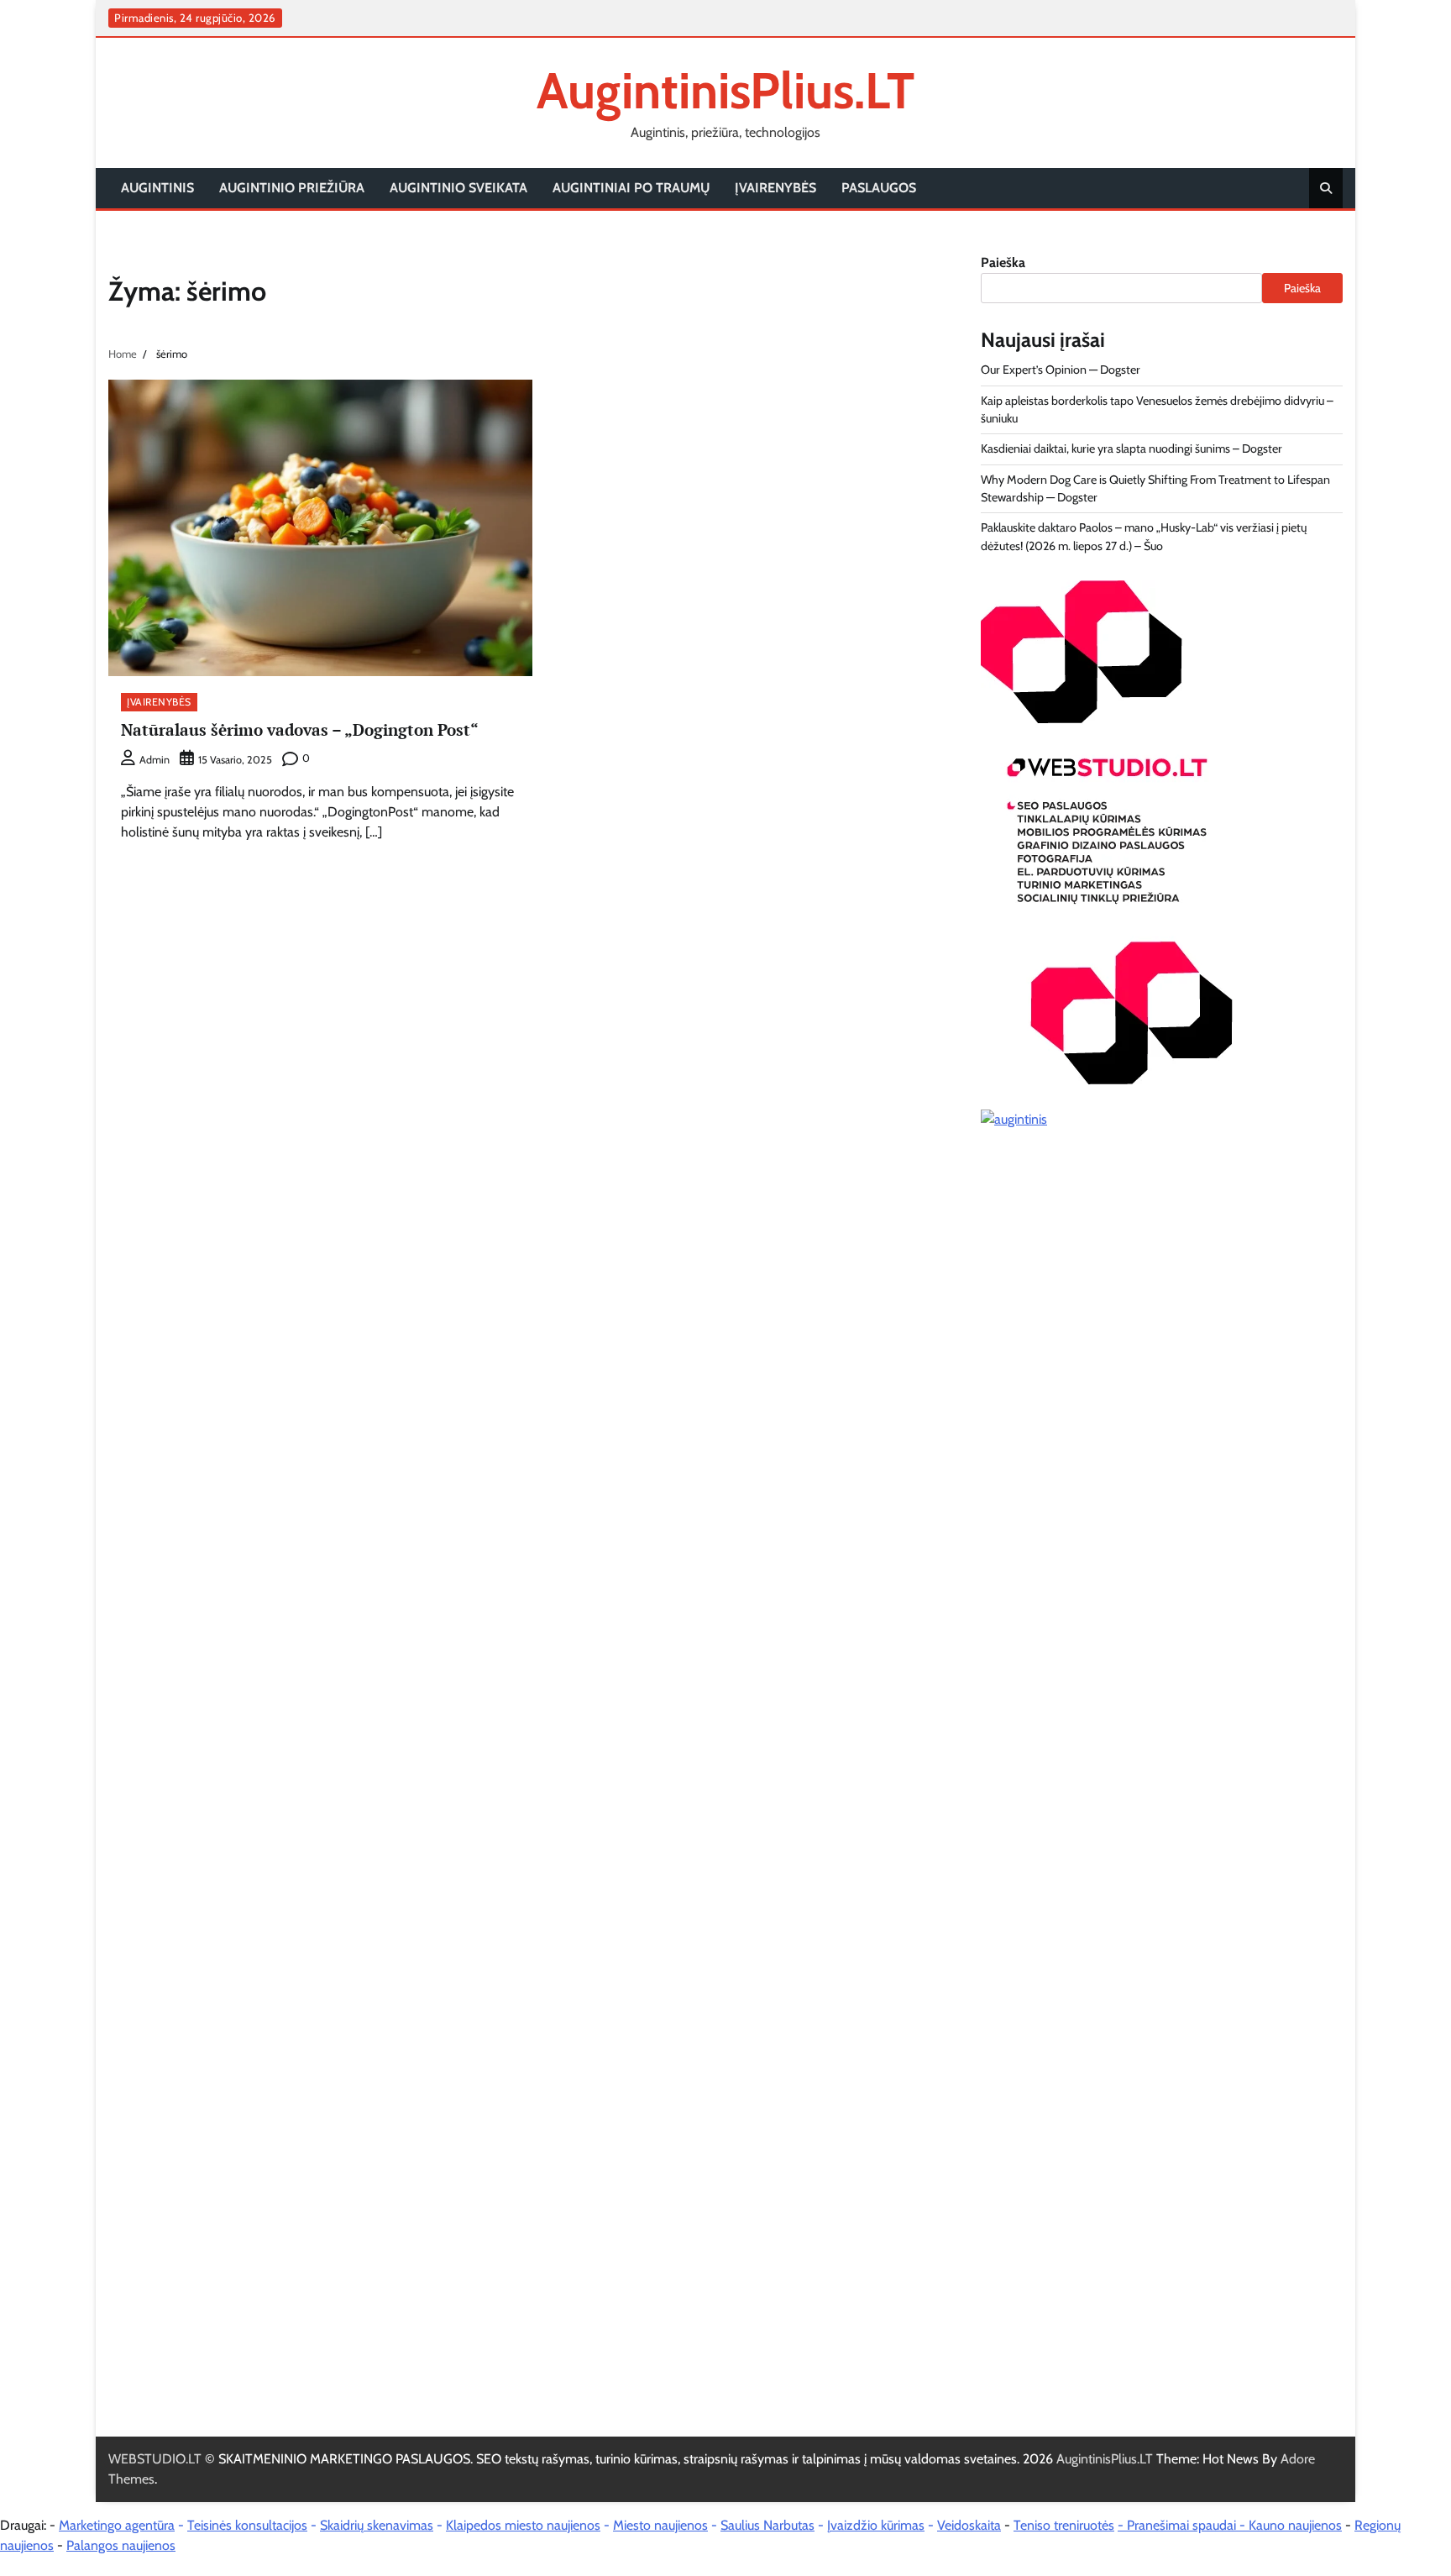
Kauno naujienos (1295, 2525)
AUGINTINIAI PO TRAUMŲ (631, 188)
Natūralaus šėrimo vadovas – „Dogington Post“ (300, 729)
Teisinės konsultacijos (247, 2525)
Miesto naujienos (660, 2525)
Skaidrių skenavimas (377, 2525)
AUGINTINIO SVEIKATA (458, 188)
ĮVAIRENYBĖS (775, 188)
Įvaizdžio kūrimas (876, 2525)
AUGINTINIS (157, 188)
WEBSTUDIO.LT (155, 2459)
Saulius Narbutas (767, 2525)
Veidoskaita (969, 2525)
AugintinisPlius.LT (725, 90)
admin (155, 760)
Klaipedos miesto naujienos (523, 2525)
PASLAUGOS (879, 188)
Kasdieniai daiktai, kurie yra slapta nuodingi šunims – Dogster (1131, 449)
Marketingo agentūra (117, 2525)
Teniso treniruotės (1064, 2525)
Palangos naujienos (121, 2545)
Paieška (1003, 262)
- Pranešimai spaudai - (1183, 2525)
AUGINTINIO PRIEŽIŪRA (292, 188)
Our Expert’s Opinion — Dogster (1061, 370)
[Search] (1326, 188)
